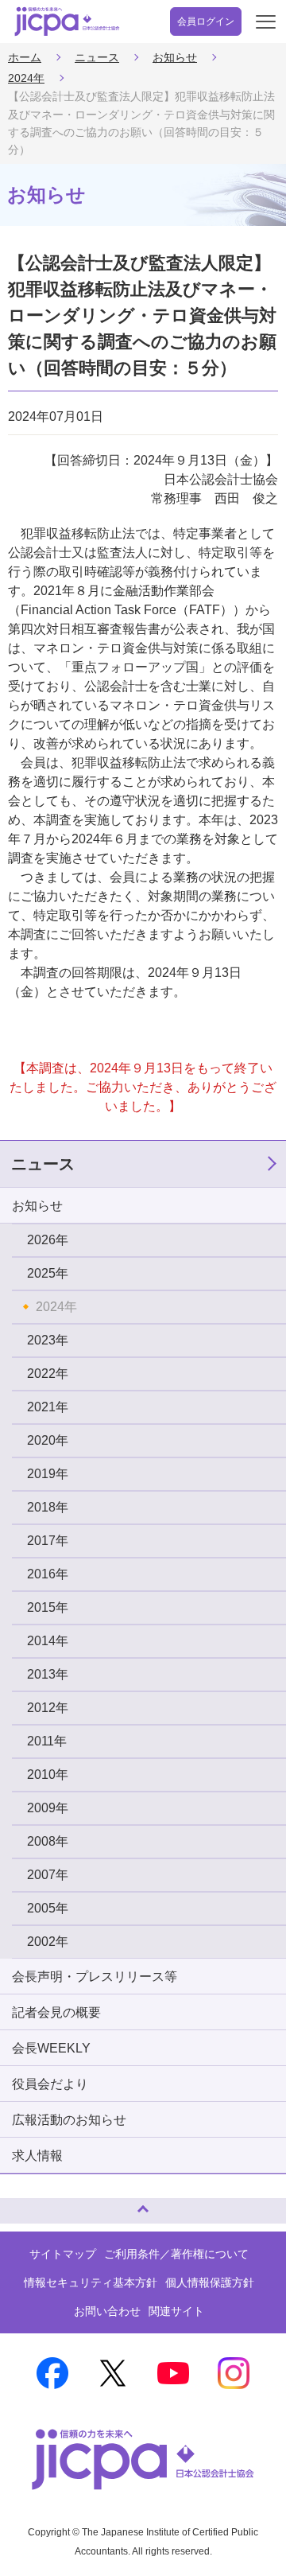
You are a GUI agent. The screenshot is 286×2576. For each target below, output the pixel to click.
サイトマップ (63, 2254)
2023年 (48, 1340)
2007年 (48, 1875)
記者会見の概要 (56, 2012)
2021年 (48, 1407)
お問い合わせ (107, 2311)
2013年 (48, 1674)
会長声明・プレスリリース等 (95, 1977)
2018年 (48, 1507)
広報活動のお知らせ (69, 2120)
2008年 (48, 1841)
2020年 (48, 1440)
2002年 (48, 1942)
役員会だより (50, 2084)
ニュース (97, 57)
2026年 (48, 1240)
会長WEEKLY (51, 2048)
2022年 (48, 1374)
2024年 (26, 78)
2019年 (48, 1474)
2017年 (48, 1541)
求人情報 (37, 2156)
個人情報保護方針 (210, 2282)
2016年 (48, 1574)
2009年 (48, 1808)
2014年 (48, 1641)
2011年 (47, 1741)
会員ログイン (206, 21)
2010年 (48, 1774)
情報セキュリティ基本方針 (91, 2282)
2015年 (48, 1607)
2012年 (48, 1708)
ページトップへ (28, 2204)
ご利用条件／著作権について (176, 2254)
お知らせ (175, 57)
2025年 (48, 1273)
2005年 (48, 1908)
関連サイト (176, 2311)
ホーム (25, 57)
